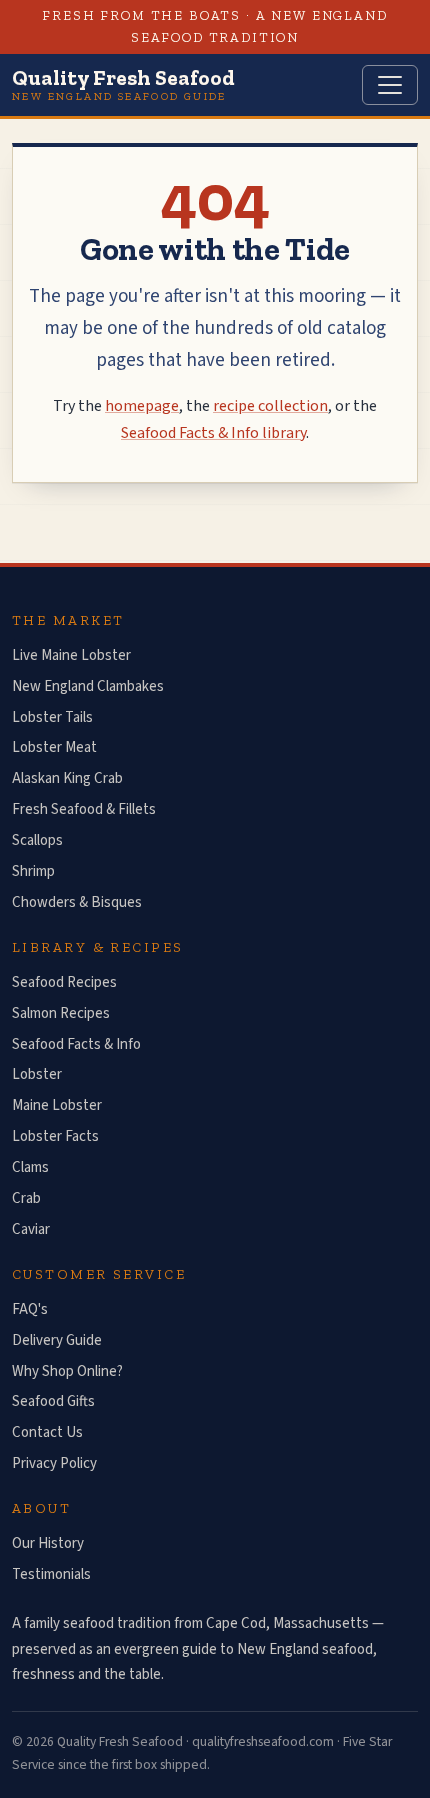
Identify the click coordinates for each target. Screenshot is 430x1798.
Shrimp (33, 871)
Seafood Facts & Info (76, 1044)
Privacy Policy (54, 1463)
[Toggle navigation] (390, 85)
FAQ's (30, 1309)
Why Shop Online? (67, 1371)
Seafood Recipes (64, 982)
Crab (26, 1198)
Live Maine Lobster (71, 655)
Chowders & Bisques (77, 902)
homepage (142, 406)
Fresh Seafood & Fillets (84, 809)
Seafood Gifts (53, 1401)
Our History (48, 1543)
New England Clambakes (88, 686)
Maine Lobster (57, 1105)
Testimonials (51, 1574)
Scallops (37, 840)
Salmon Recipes (61, 1013)
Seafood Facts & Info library (213, 433)
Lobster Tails (52, 717)
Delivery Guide (57, 1340)
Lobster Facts (55, 1136)
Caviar (31, 1229)
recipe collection (270, 406)
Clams (30, 1167)
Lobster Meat (54, 747)
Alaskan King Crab (67, 778)
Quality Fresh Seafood (123, 84)
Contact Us (47, 1432)
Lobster (37, 1074)
